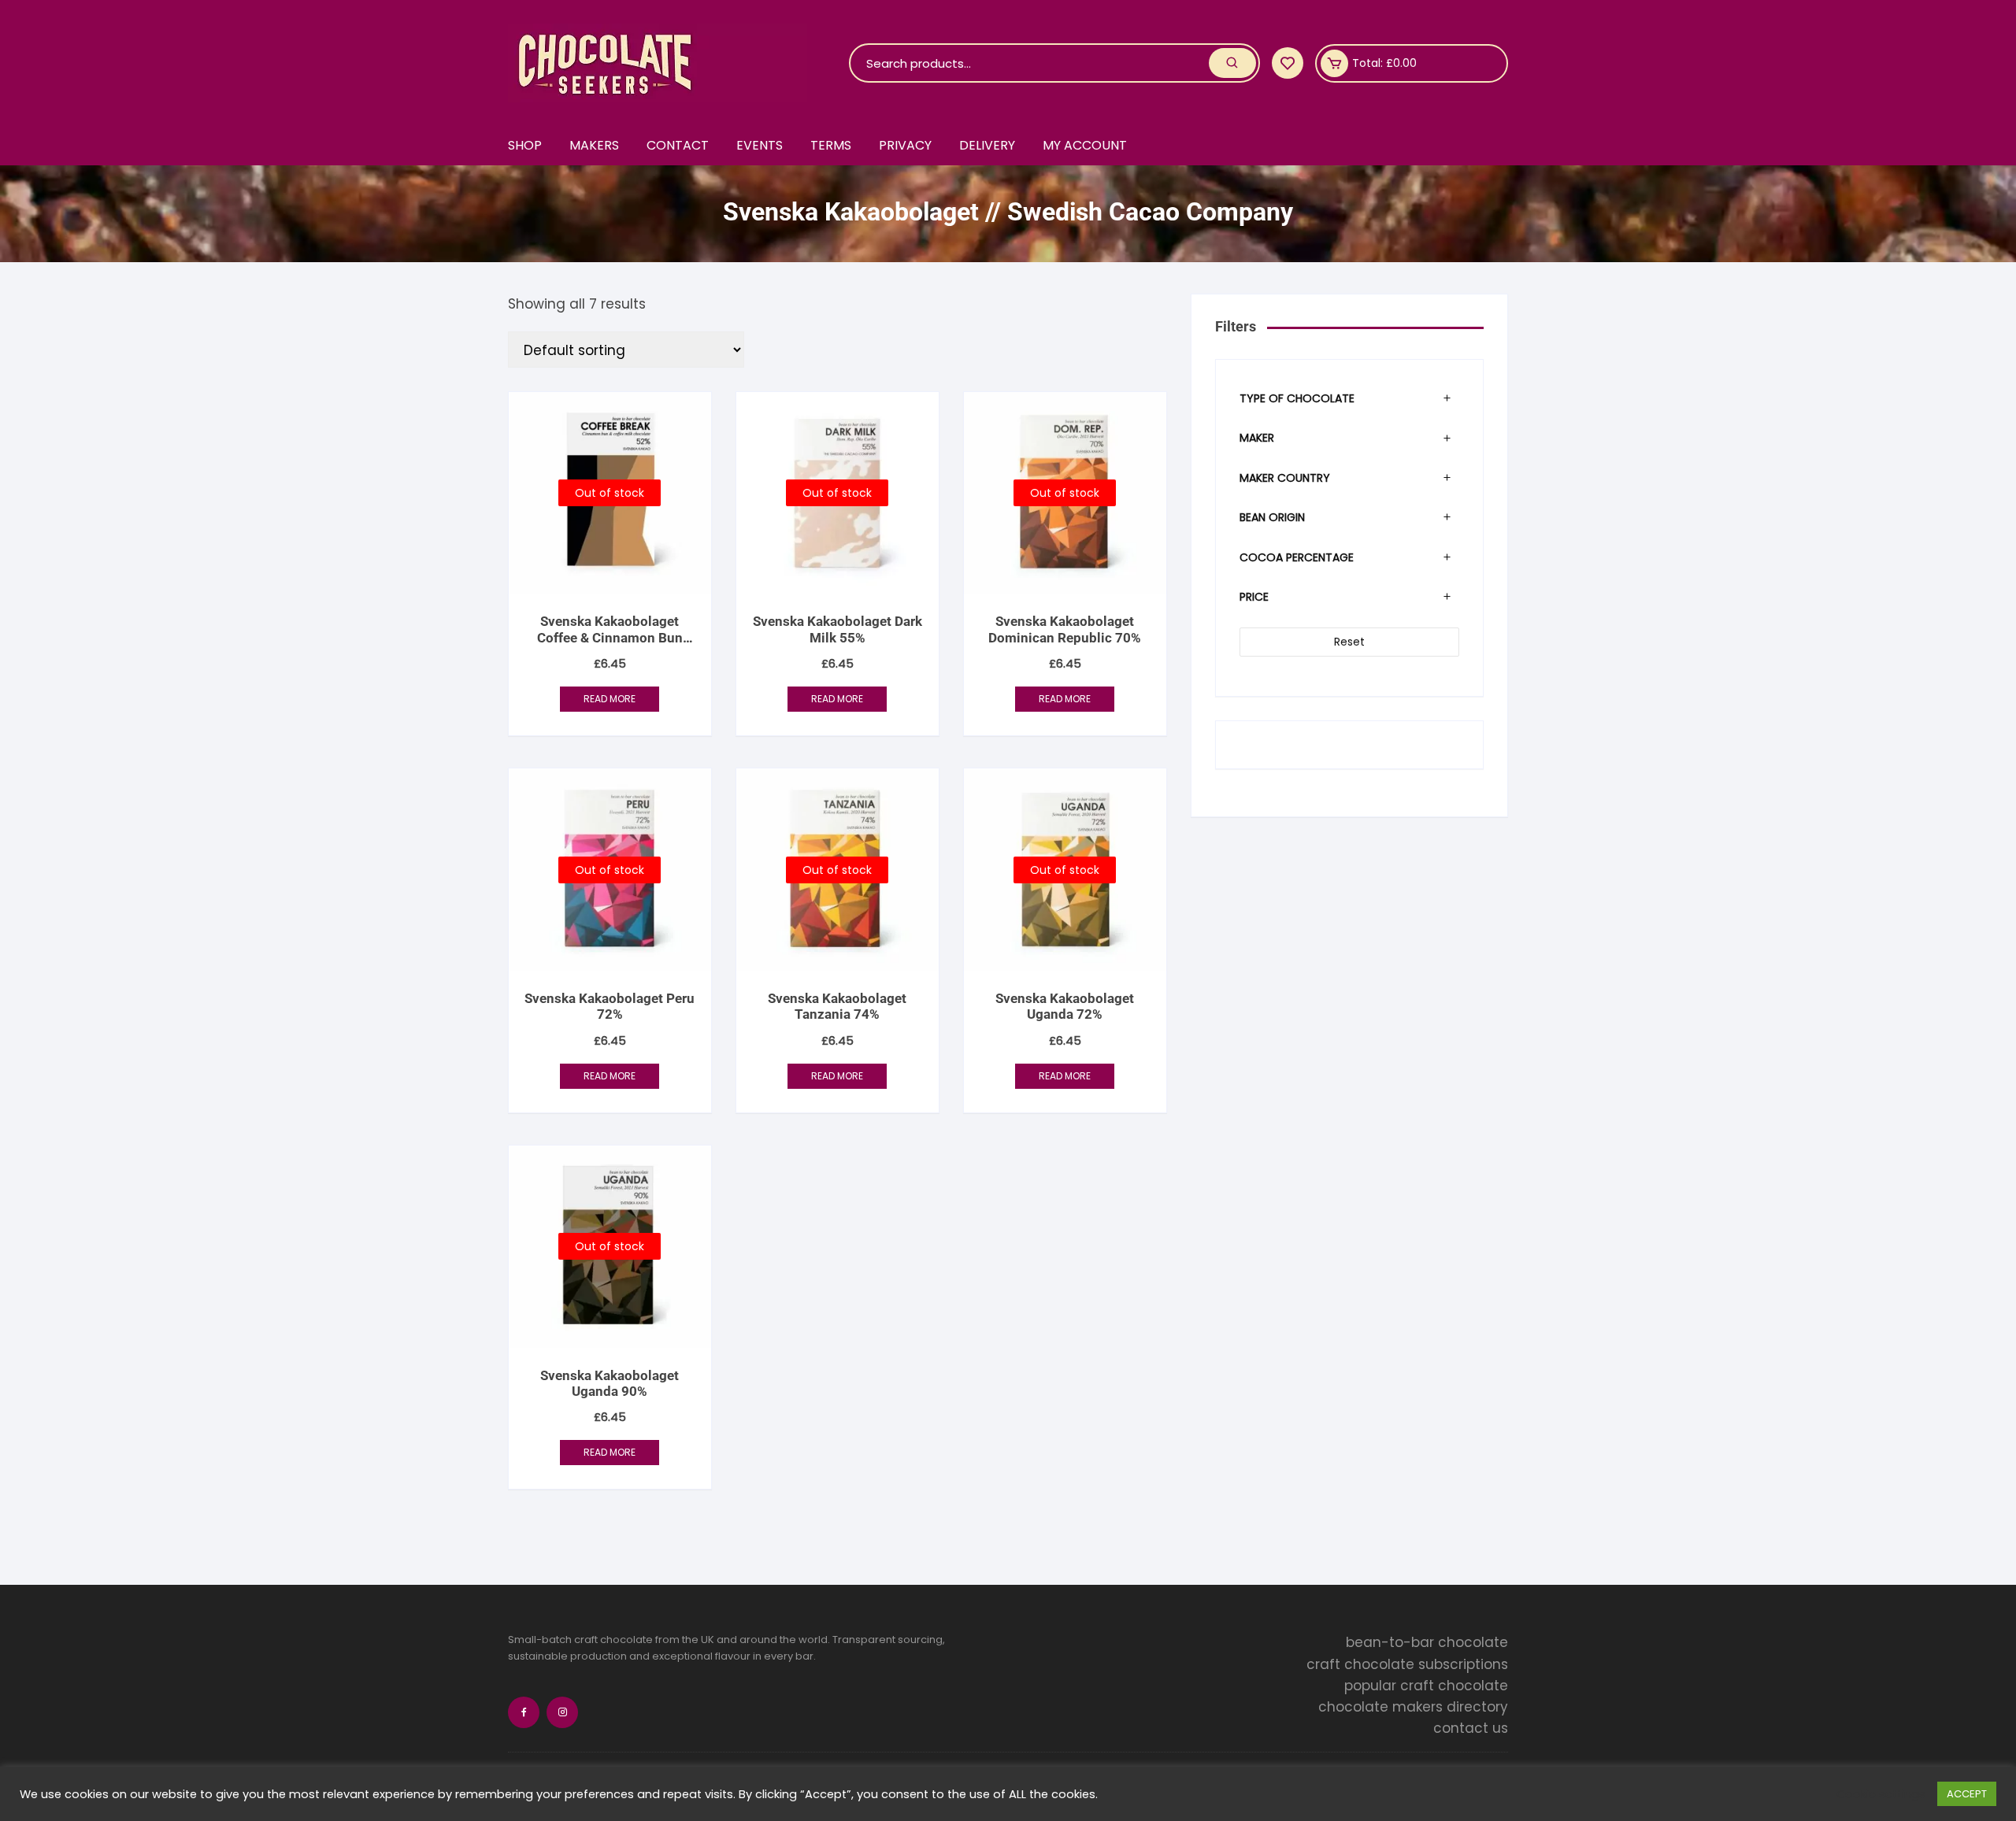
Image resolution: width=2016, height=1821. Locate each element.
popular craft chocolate (1426, 1686)
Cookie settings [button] (1881, 1794)
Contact (678, 145)
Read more (610, 699)
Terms (831, 145)
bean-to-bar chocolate (1427, 1642)
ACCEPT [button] (1967, 1794)
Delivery (987, 145)
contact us (1471, 1728)
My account (1085, 145)
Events (760, 145)
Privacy (905, 145)
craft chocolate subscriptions (1407, 1664)
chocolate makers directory (1413, 1707)
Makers (594, 145)
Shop (525, 145)
